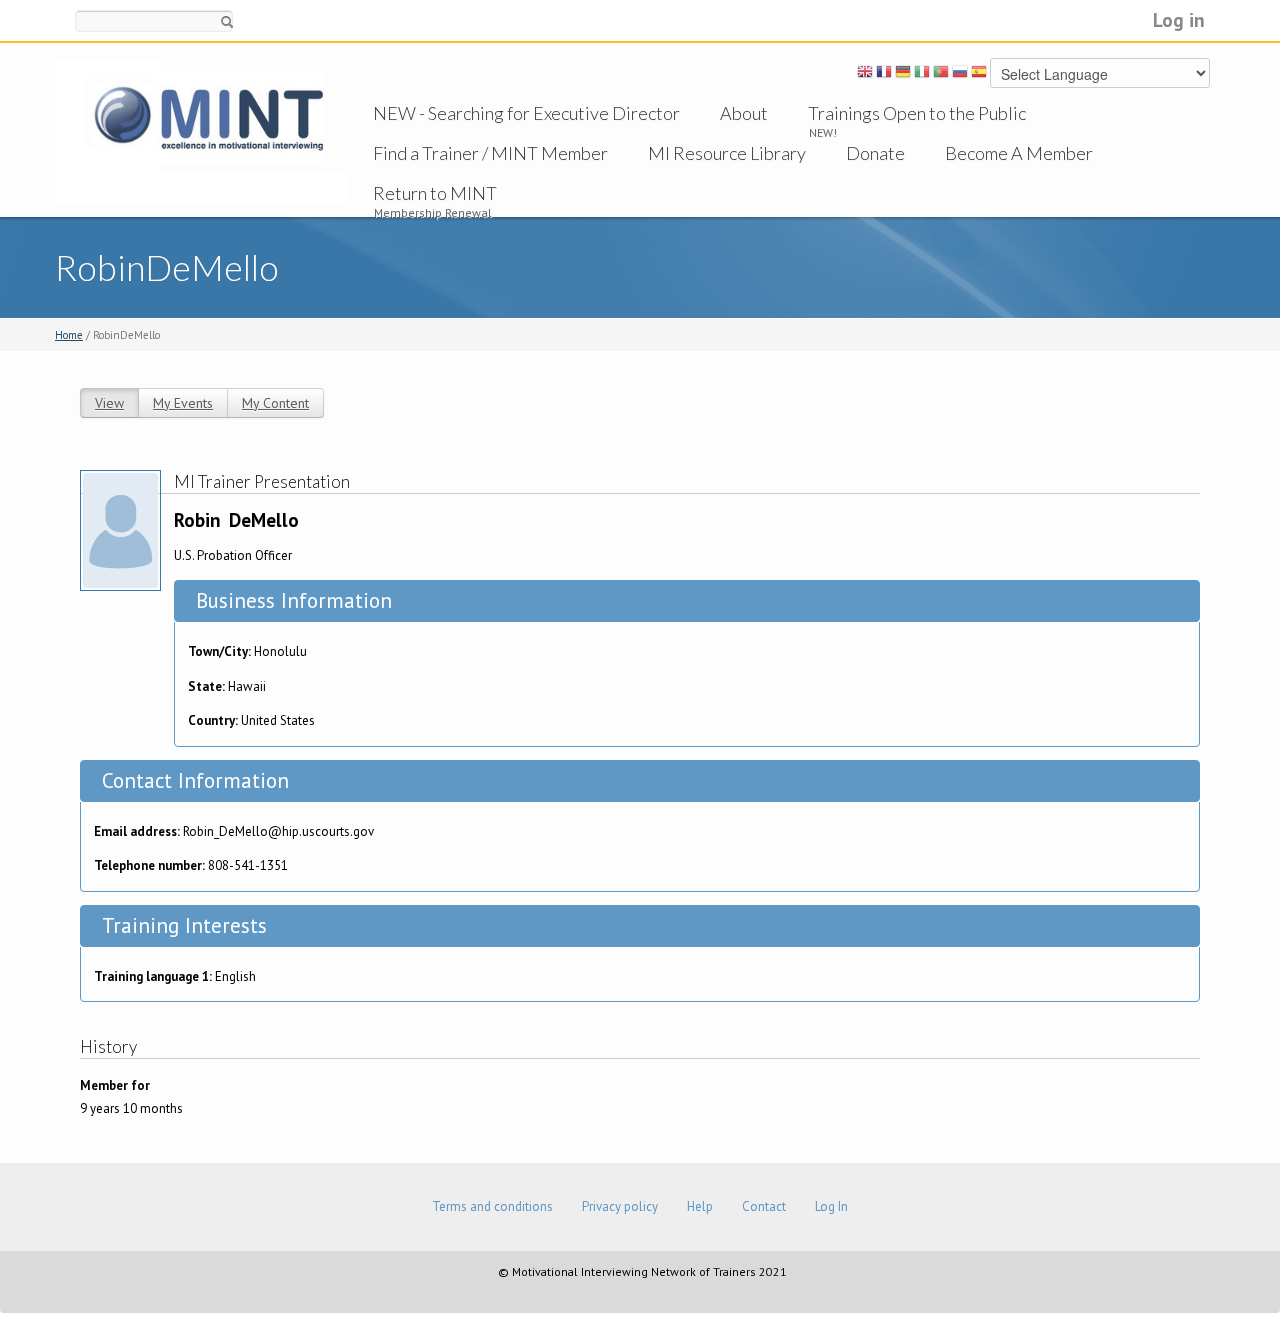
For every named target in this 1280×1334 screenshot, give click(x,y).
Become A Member (1019, 153)
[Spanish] (979, 75)
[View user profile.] (120, 528)
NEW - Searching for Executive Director (526, 113)
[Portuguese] (941, 75)
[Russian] (960, 75)
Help (700, 1206)
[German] (903, 75)
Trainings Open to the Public (917, 113)
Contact (764, 1206)
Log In (831, 1206)
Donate (875, 153)
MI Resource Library (727, 153)
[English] (865, 75)
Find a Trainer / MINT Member (490, 153)
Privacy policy (620, 1206)
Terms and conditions (492, 1206)
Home (69, 335)
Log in (1179, 19)
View (109, 403)
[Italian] (922, 75)
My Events (183, 403)
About (744, 113)
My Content (275, 403)
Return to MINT (435, 193)
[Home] (201, 131)
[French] (884, 75)
